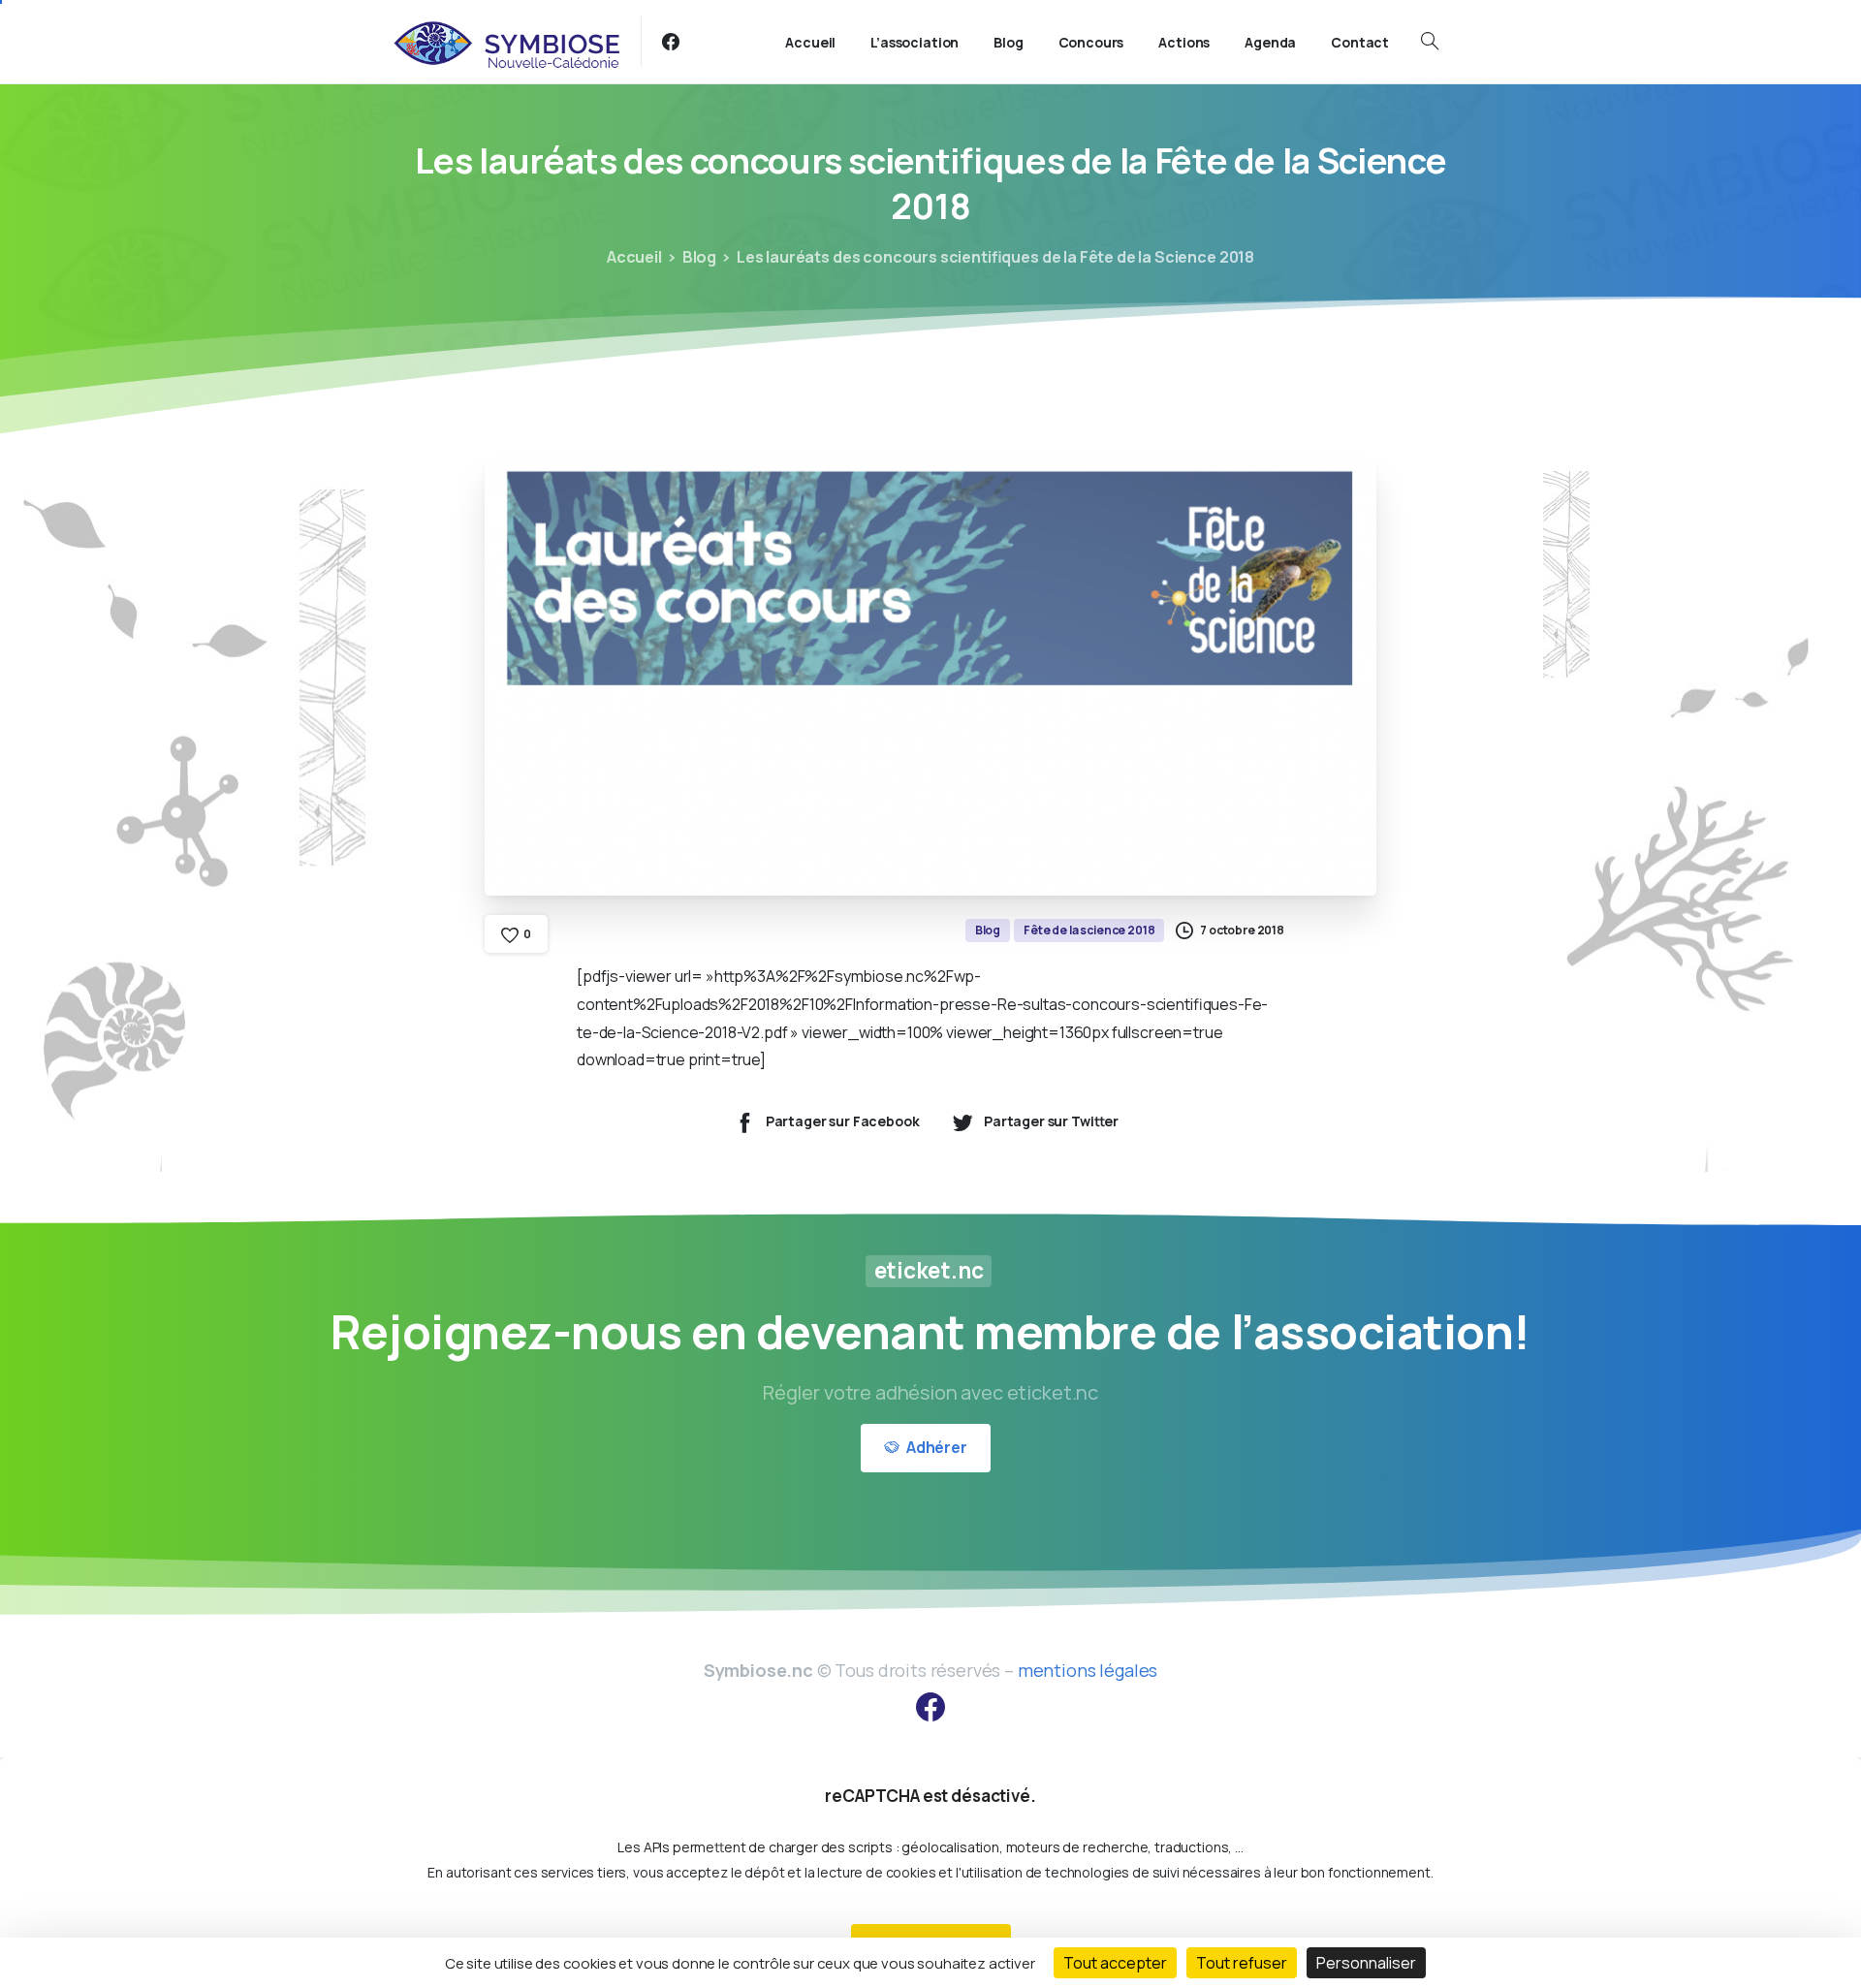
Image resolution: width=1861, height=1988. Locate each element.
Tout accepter (1115, 1963)
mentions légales (1088, 1670)
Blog (699, 257)
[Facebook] (671, 42)
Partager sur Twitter (1051, 1122)
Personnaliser (1366, 1963)
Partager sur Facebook (843, 1122)
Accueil (634, 257)
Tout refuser (1242, 1963)
